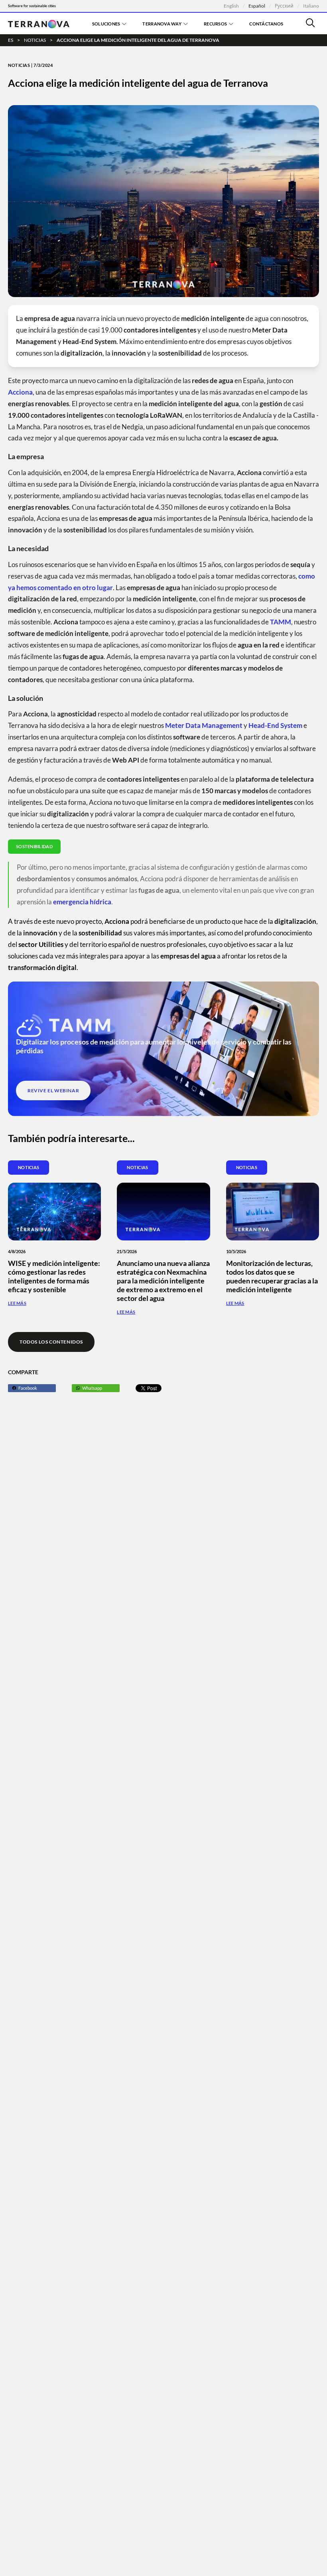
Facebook (28, 1388)
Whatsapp (92, 1388)
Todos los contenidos (51, 1342)
